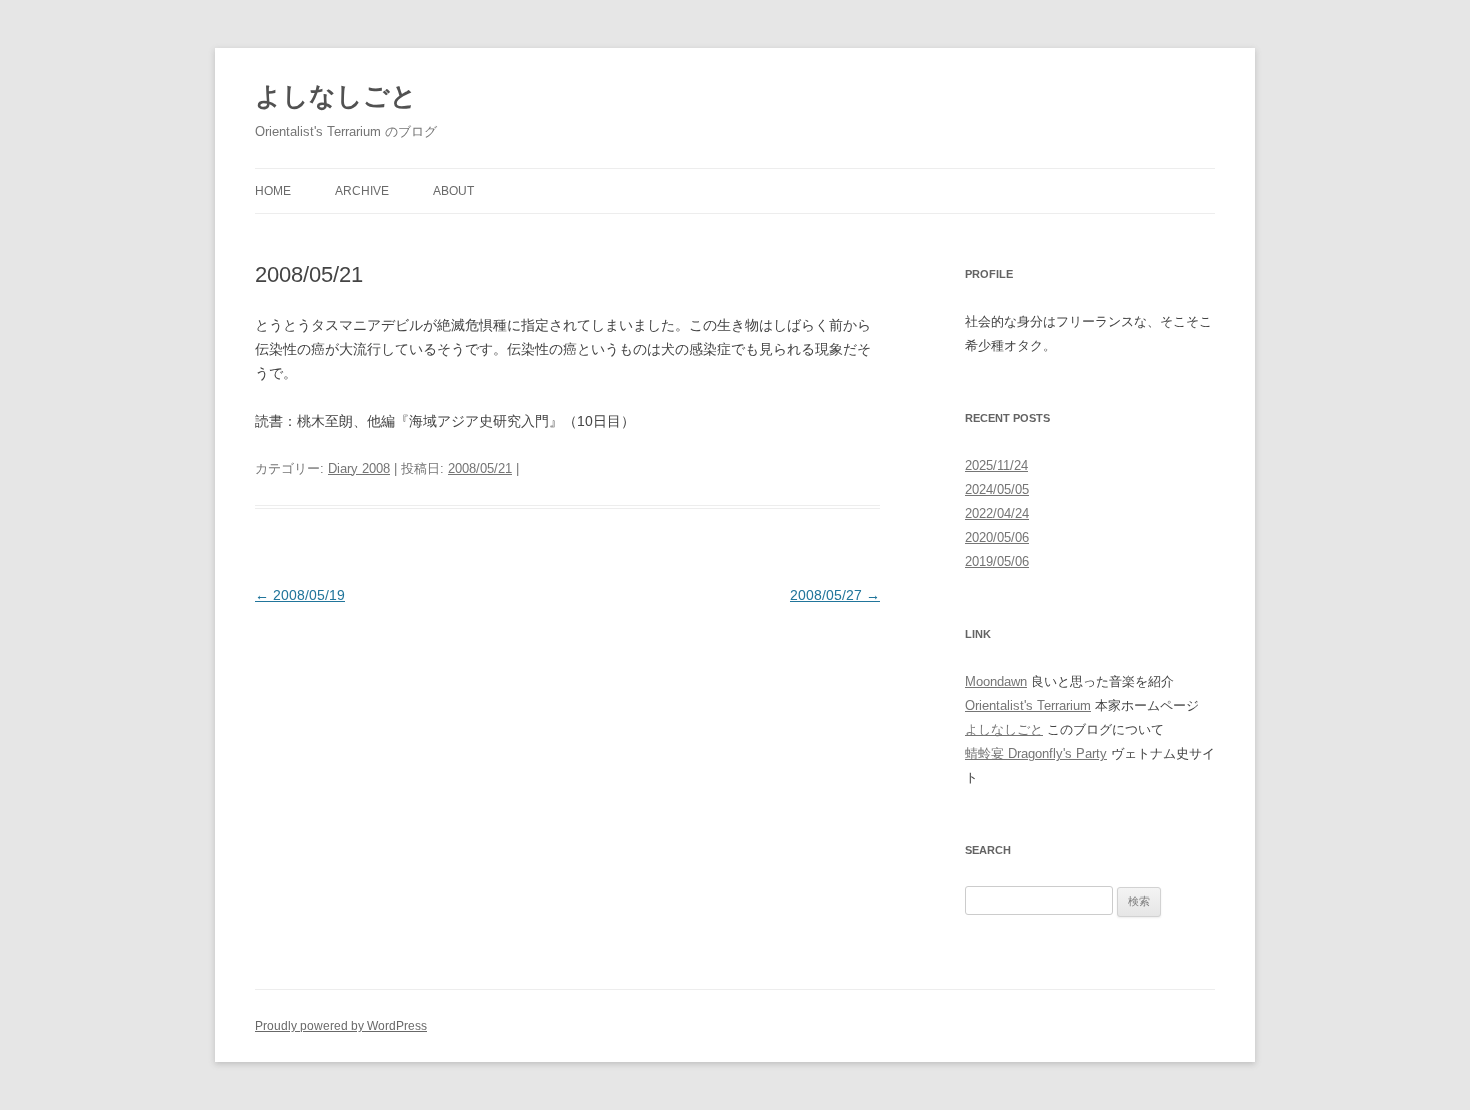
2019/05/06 (997, 561)
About (453, 191)
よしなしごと (336, 96)
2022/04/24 (997, 513)
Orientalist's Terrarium (1028, 705)
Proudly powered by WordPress (341, 1026)
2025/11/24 (996, 465)
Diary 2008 (359, 468)
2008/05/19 (300, 595)
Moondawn (996, 681)
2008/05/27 (835, 595)
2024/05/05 (997, 489)
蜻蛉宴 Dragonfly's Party (1036, 753)
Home (273, 191)
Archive (362, 191)
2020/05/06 (997, 537)
